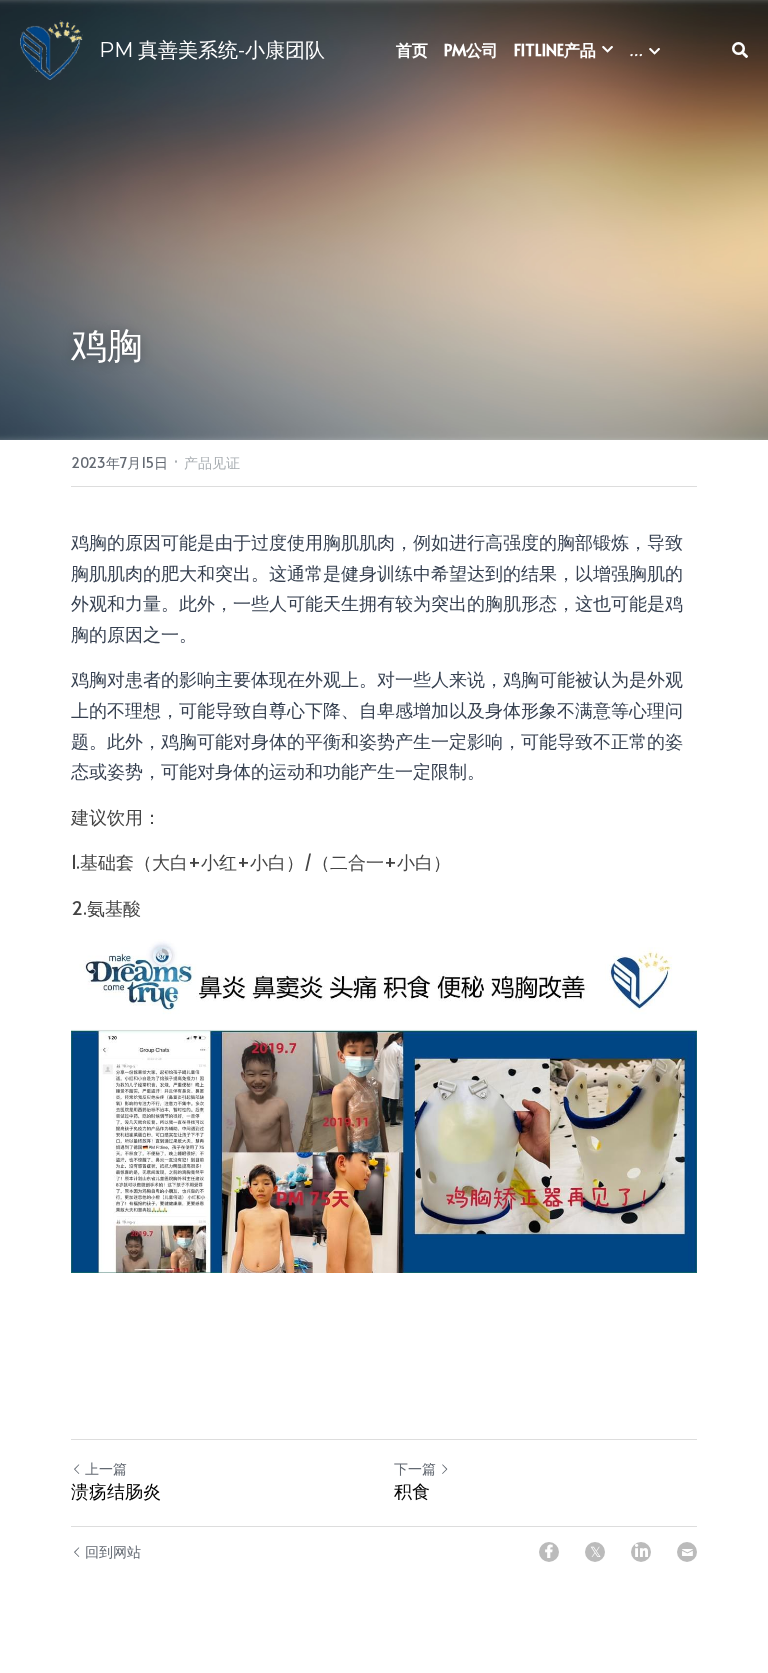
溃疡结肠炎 (116, 1492)
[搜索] (740, 49)
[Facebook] (549, 1552)
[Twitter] (595, 1552)
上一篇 (106, 1468)
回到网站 (113, 1551)
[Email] (687, 1552)
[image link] (51, 48)
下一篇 (415, 1468)
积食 (412, 1492)
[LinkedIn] (641, 1552)
